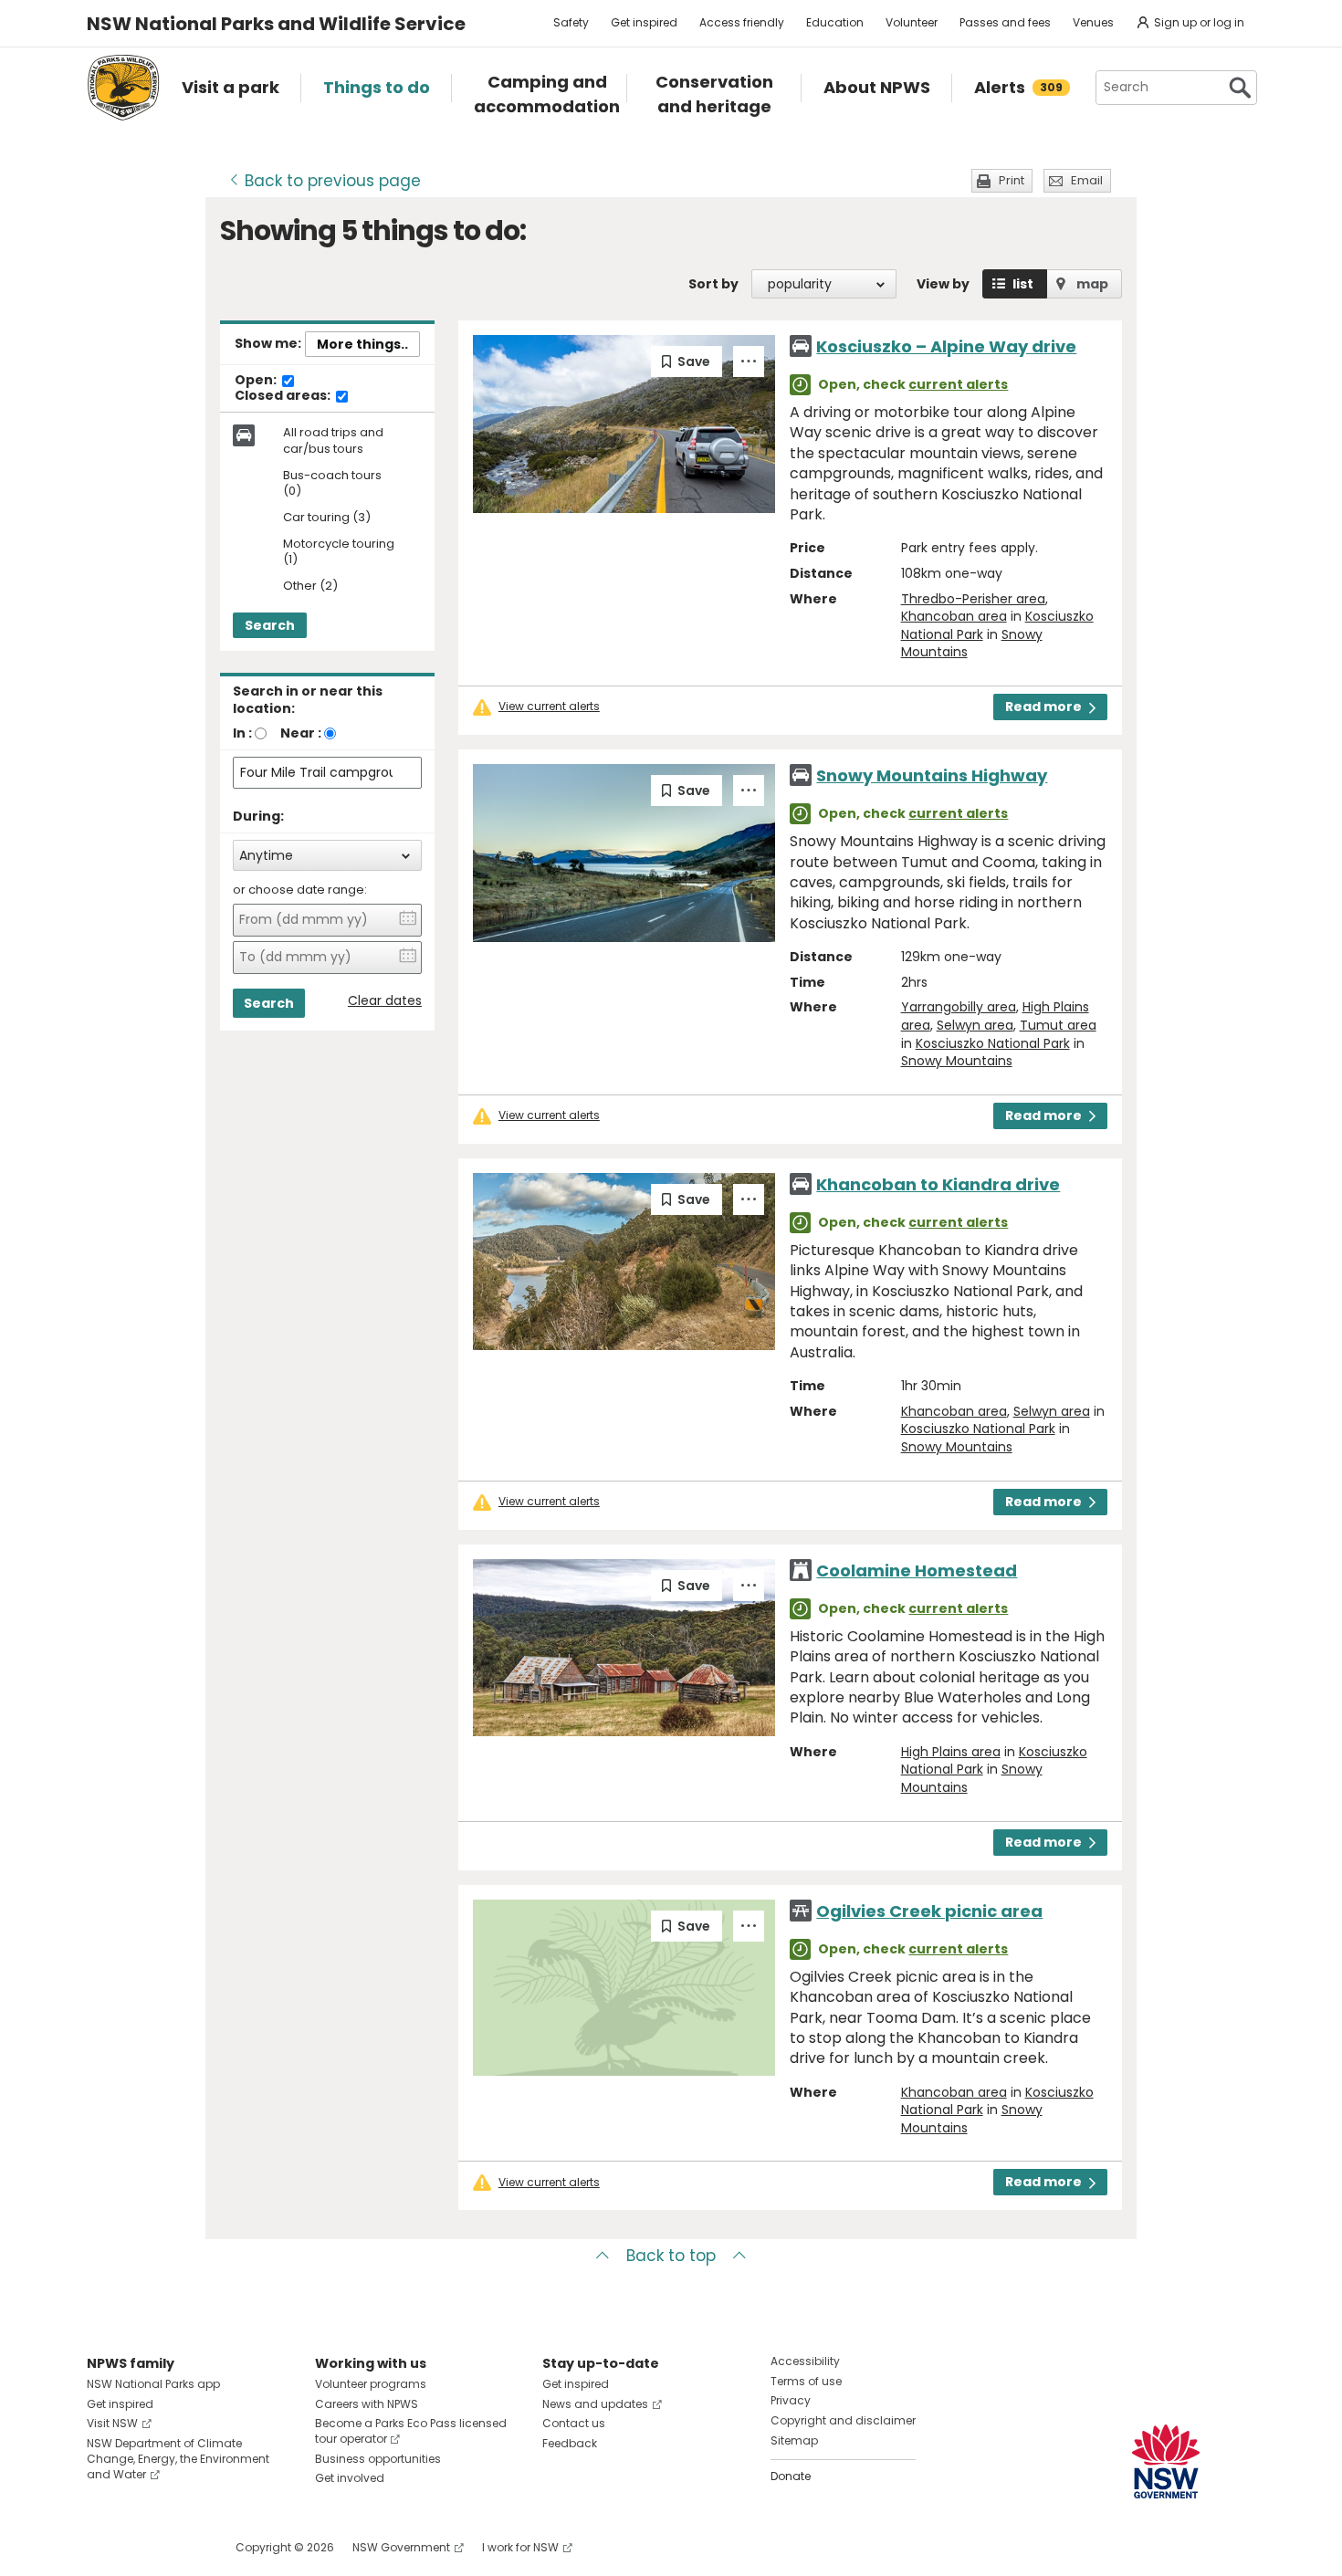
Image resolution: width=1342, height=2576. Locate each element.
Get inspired (644, 22)
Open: (257, 381)
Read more (1043, 707)
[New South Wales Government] (1166, 2461)
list (1023, 284)
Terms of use (806, 2381)
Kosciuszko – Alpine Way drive (946, 346)
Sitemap (794, 2440)
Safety (571, 22)
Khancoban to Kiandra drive (938, 1184)
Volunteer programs (371, 2384)
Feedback (570, 2443)
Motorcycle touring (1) (339, 552)
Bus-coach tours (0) (332, 484)
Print (1012, 180)
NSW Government (401, 2547)
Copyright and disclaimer (843, 2420)
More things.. (362, 344)
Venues (1093, 22)
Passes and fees (1005, 22)
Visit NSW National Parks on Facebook (104, 2547)
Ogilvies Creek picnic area (929, 1911)
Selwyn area (975, 1025)
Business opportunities (378, 2459)
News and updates (595, 2404)
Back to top (671, 2256)
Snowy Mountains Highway (932, 775)
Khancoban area (954, 616)
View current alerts (549, 707)
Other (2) (310, 586)
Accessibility (805, 2361)
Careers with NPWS (367, 2404)
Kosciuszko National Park (993, 1043)
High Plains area (951, 1752)
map (1092, 284)
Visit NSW (112, 2423)
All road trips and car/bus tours (333, 441)
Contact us (574, 2423)
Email (1087, 180)
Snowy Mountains (957, 1061)
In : (242, 733)
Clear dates (385, 1001)
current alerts (958, 384)
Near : (301, 733)
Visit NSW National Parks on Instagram (143, 2547)
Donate (791, 2476)
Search (270, 625)
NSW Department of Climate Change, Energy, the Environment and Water (178, 2459)
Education (835, 22)
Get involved (350, 2478)
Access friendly (742, 22)
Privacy (791, 2400)
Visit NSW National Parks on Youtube (182, 2547)
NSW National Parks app (153, 2384)
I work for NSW (520, 2547)
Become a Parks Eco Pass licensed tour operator (411, 2431)
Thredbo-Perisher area (973, 599)
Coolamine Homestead (917, 1571)
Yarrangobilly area (959, 1007)
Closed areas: (284, 396)
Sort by (713, 284)
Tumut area (1058, 1025)
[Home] (123, 88)
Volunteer (912, 22)
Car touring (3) (327, 518)
